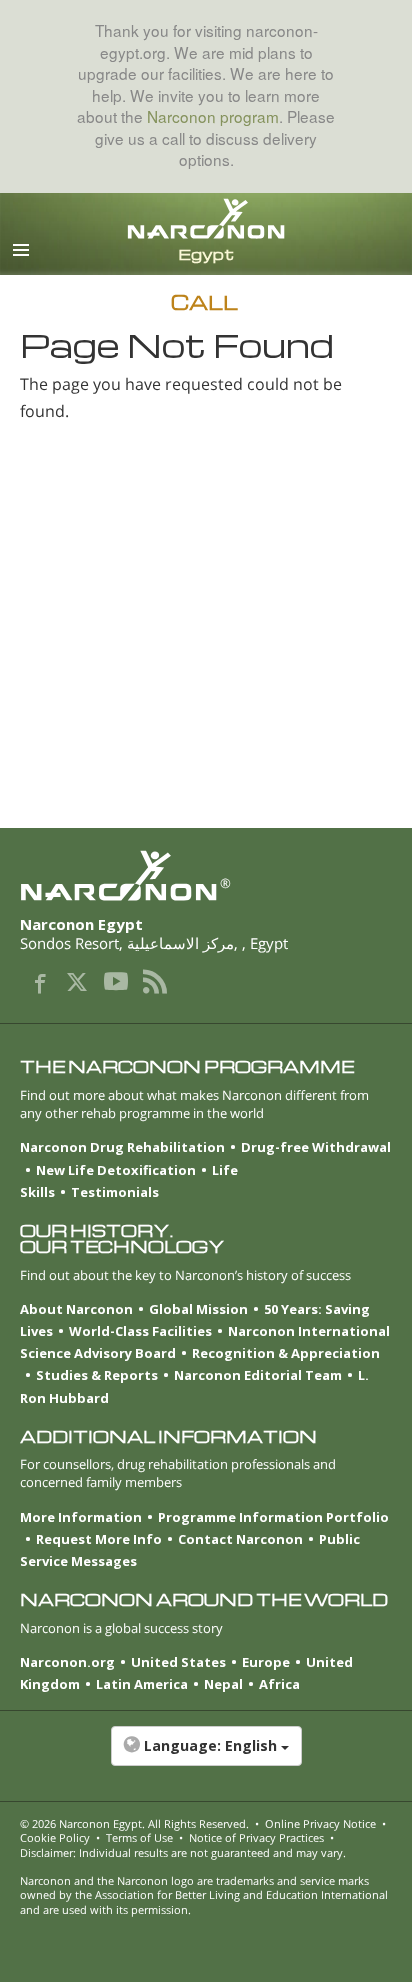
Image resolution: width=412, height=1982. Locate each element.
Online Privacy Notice (320, 1823)
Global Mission (198, 1309)
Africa (279, 1684)
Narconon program (213, 116)
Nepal (223, 1684)
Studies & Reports (97, 1375)
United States (178, 1662)
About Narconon (76, 1309)
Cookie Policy (55, 1837)
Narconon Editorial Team (258, 1375)
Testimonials (115, 1192)
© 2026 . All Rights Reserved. (134, 1823)
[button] (206, 1756)
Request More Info (99, 1539)
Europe (266, 1662)
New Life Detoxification (116, 1170)
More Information (81, 1517)
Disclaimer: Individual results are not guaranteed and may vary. (183, 1852)
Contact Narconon (240, 1539)
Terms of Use (139, 1837)
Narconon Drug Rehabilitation (122, 1147)
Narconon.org (67, 1662)
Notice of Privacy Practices (256, 1837)
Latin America (142, 1684)
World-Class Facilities (140, 1331)
